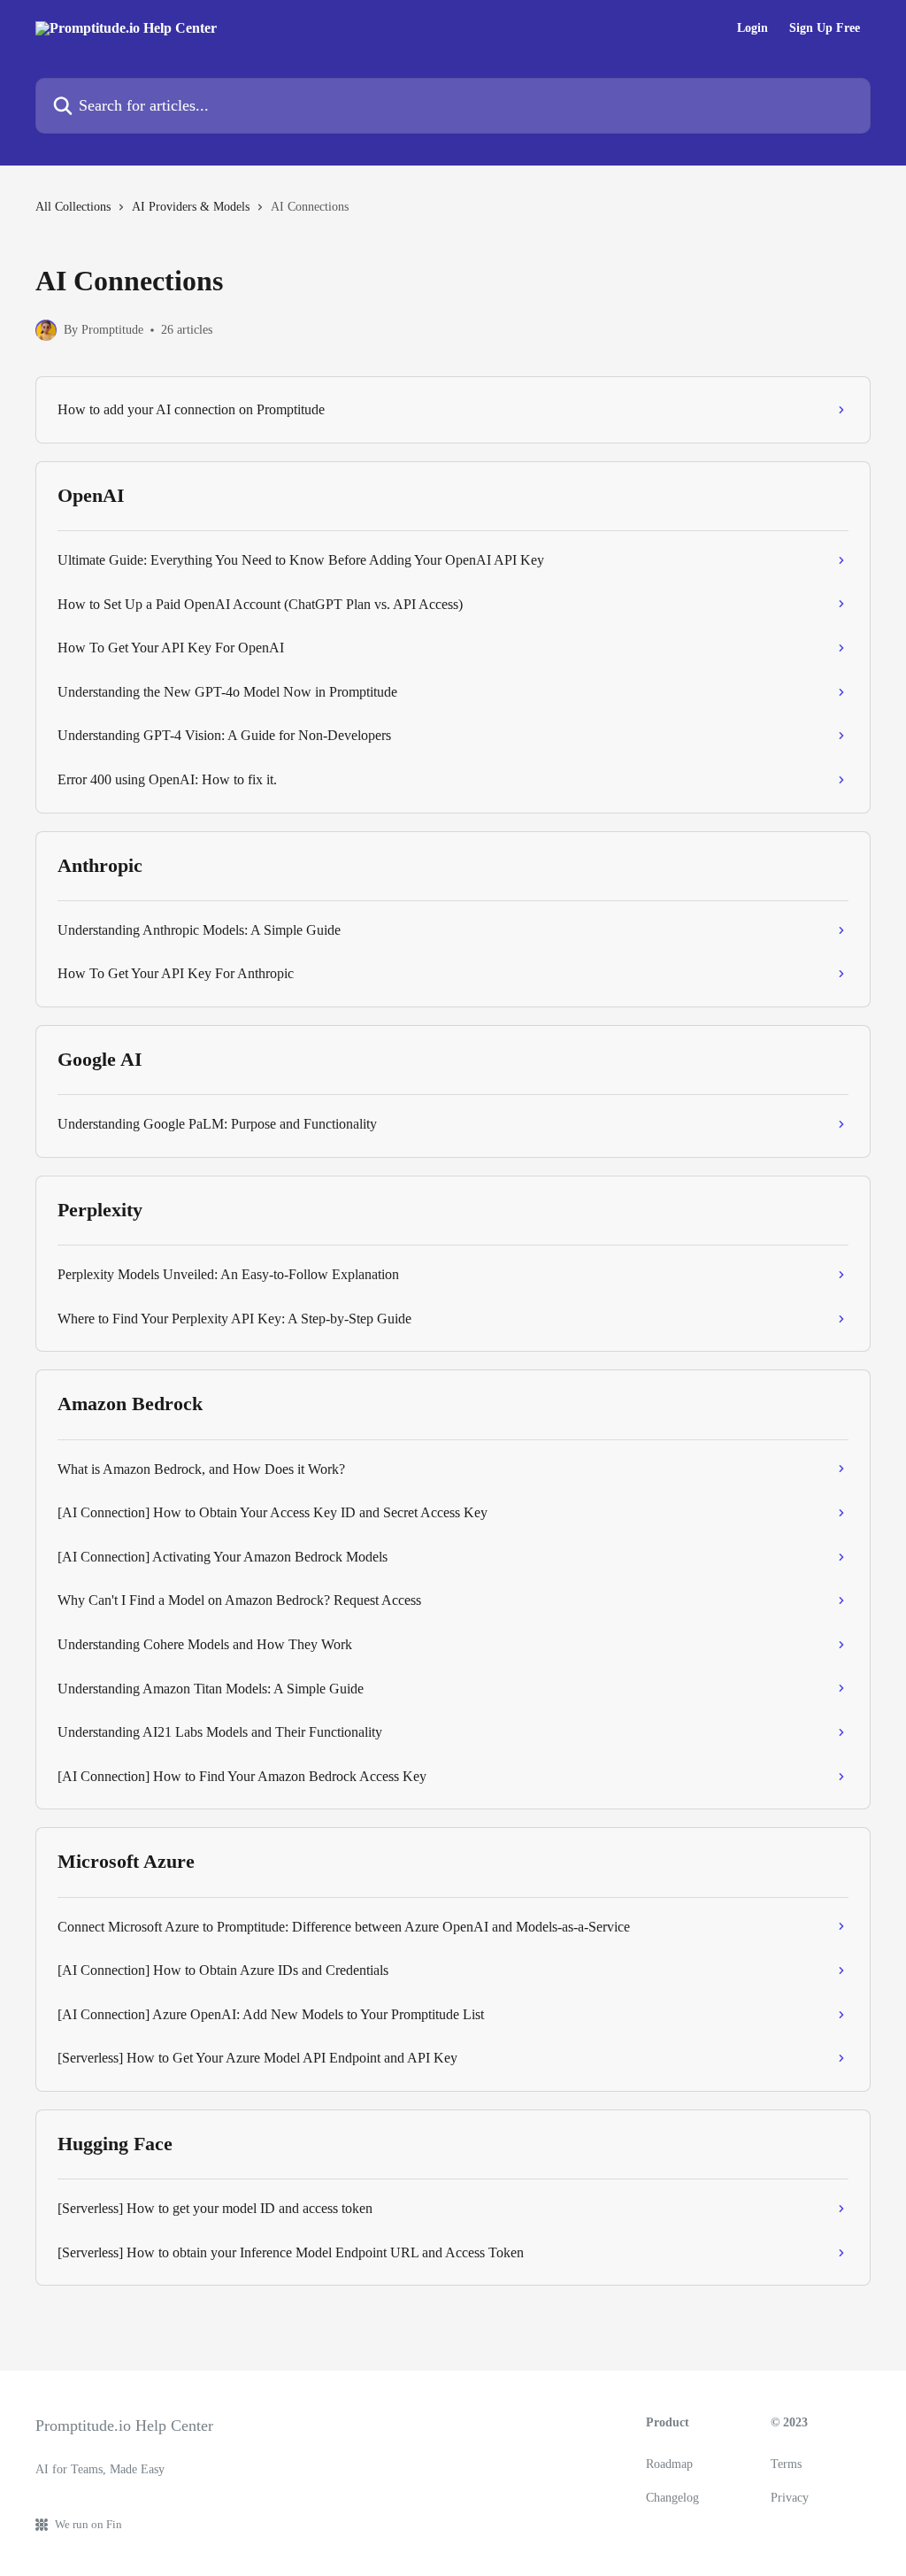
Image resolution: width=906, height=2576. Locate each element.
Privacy (790, 2498)
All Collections (73, 207)
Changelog (672, 2498)
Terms (786, 2464)
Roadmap (669, 2464)
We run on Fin (88, 2524)
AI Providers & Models (191, 207)
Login (752, 28)
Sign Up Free (825, 28)
